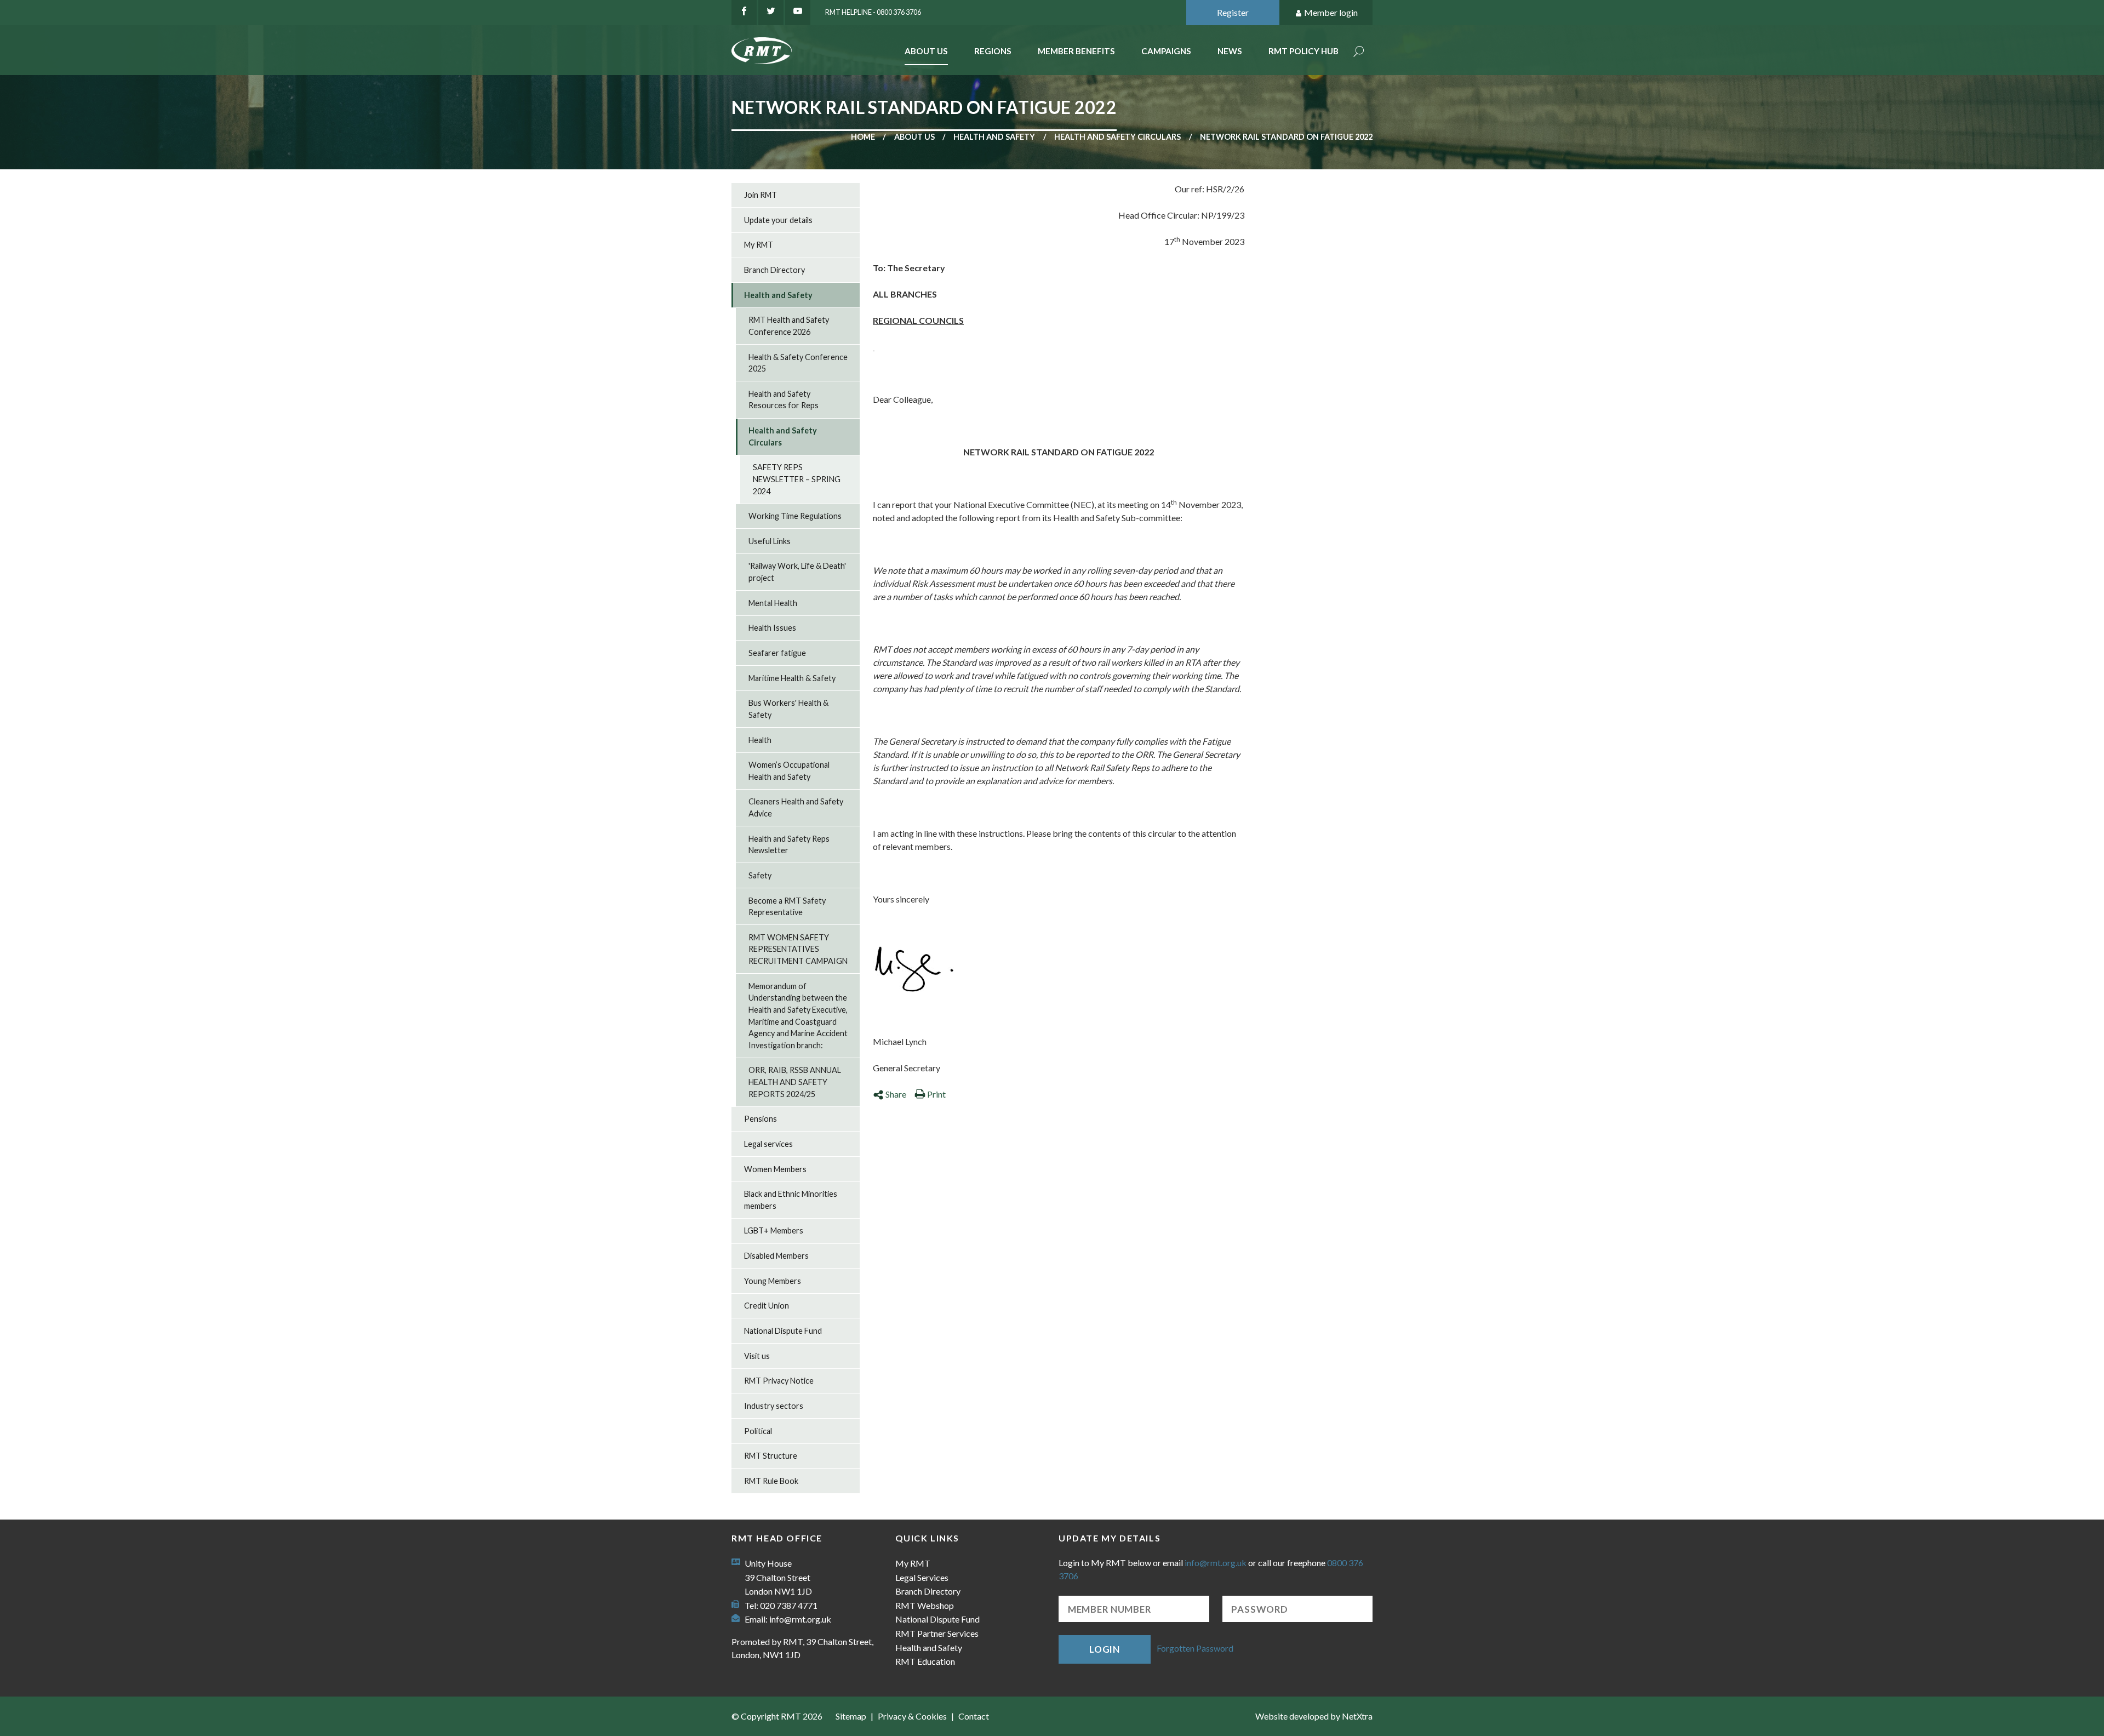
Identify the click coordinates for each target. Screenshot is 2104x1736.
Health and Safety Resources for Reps (784, 400)
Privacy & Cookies (912, 1716)
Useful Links (770, 541)
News (1230, 51)
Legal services (768, 1144)
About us (914, 137)
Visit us (757, 1356)
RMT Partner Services (937, 1633)
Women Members (775, 1169)
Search (1359, 52)
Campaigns (1166, 51)
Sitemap (851, 1716)
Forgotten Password (1195, 1648)
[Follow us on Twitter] (771, 13)
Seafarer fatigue (777, 653)
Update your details (778, 220)
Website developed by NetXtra (1314, 1716)
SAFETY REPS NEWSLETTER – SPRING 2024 (797, 479)
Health (760, 740)
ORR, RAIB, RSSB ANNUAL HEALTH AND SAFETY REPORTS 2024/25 (795, 1082)
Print (936, 1094)
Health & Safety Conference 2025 (798, 363)
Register (1233, 12)
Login (1105, 1649)
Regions (993, 51)
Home (863, 137)
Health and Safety (994, 137)
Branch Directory (774, 270)
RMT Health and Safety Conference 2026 (789, 326)
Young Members (773, 1281)
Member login (1331, 12)
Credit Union (767, 1306)
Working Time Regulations (795, 516)
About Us (926, 51)
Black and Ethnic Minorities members (791, 1200)
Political (758, 1431)
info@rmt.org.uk (800, 1619)
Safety (760, 875)
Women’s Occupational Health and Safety (789, 771)
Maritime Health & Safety (792, 678)
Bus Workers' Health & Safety (788, 709)
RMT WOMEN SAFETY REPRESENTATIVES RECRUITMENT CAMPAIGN (798, 949)
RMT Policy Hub (1303, 51)
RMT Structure (771, 1456)
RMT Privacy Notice (779, 1381)
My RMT (759, 245)
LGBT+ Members (774, 1230)
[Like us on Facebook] (744, 13)
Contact (974, 1716)
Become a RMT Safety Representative (787, 907)
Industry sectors (774, 1406)
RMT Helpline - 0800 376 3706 (873, 12)
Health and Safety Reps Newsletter (789, 845)
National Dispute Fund (783, 1331)
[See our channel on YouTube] (798, 13)
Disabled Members (776, 1256)
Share (896, 1094)
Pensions (761, 1119)
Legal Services (922, 1577)
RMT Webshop (925, 1605)
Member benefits (1076, 51)
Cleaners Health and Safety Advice (796, 807)
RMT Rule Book (771, 1481)
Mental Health (773, 603)
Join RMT (761, 195)
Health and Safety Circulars (1117, 137)
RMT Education (925, 1661)
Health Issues (772, 628)
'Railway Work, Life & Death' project (797, 572)
